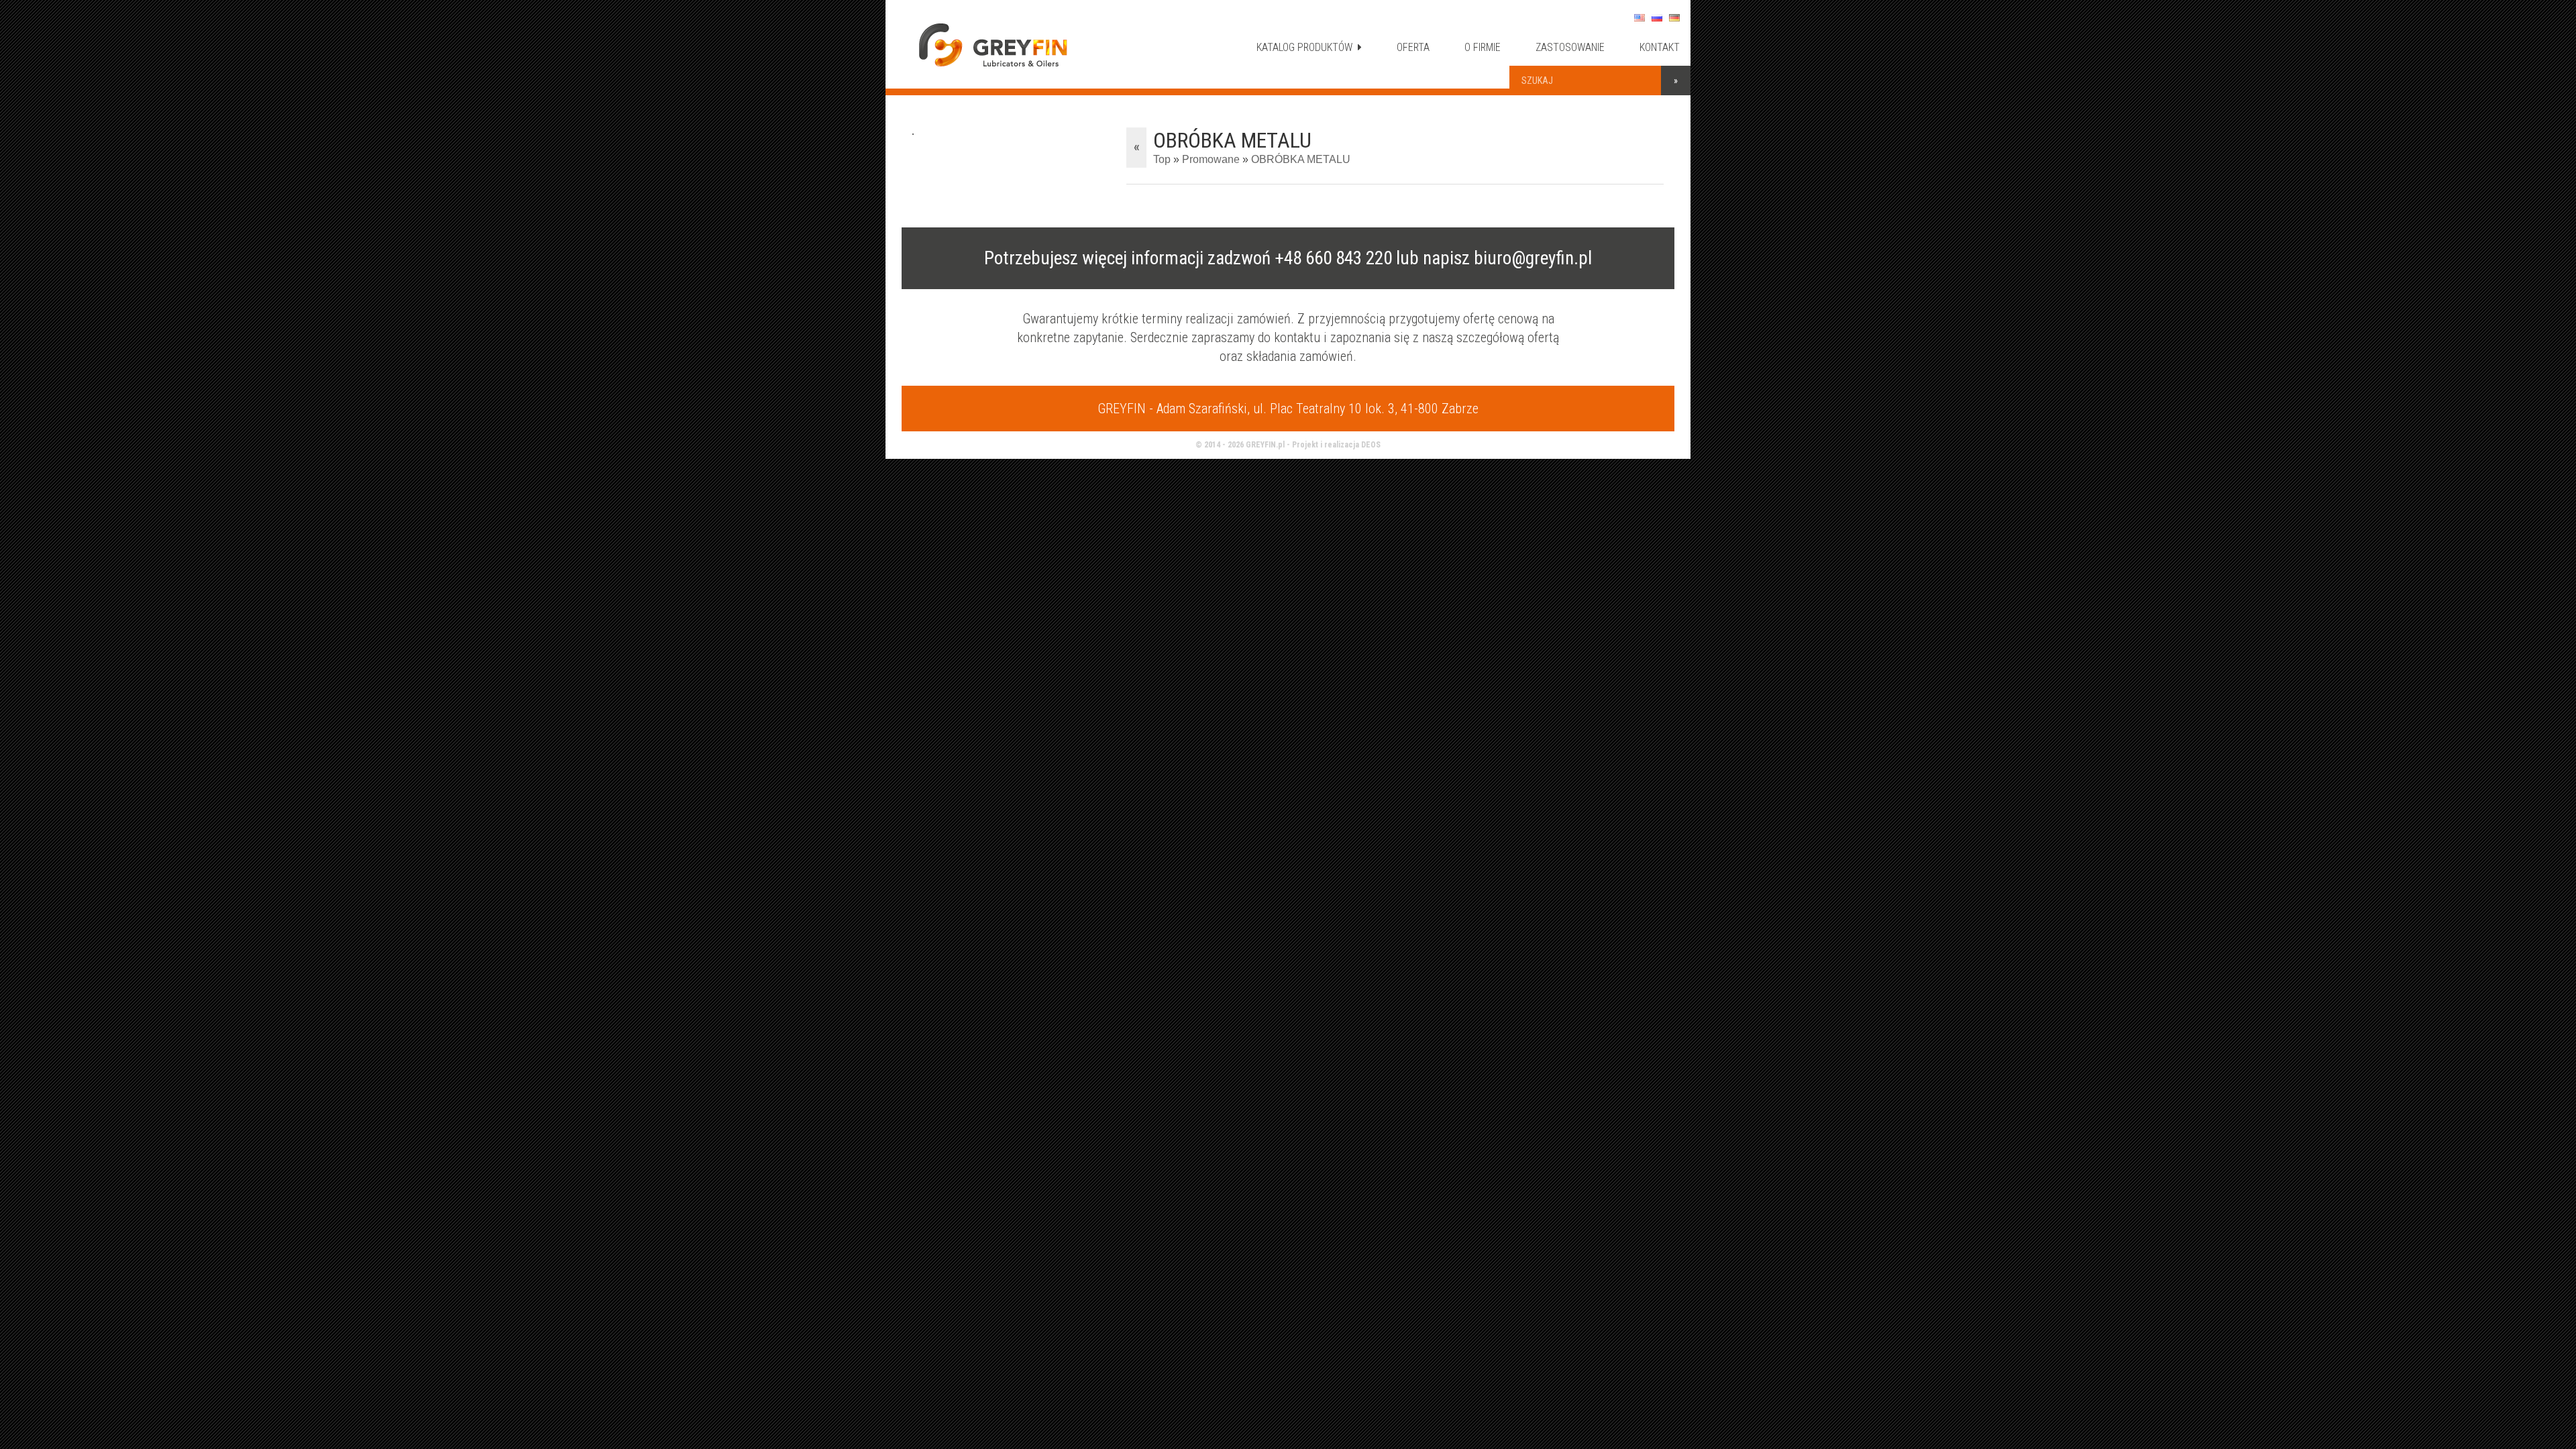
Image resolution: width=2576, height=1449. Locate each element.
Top (1162, 159)
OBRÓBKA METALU (1301, 159)
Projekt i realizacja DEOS (1336, 445)
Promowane (1211, 159)
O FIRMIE (1483, 47)
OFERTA (1413, 47)
